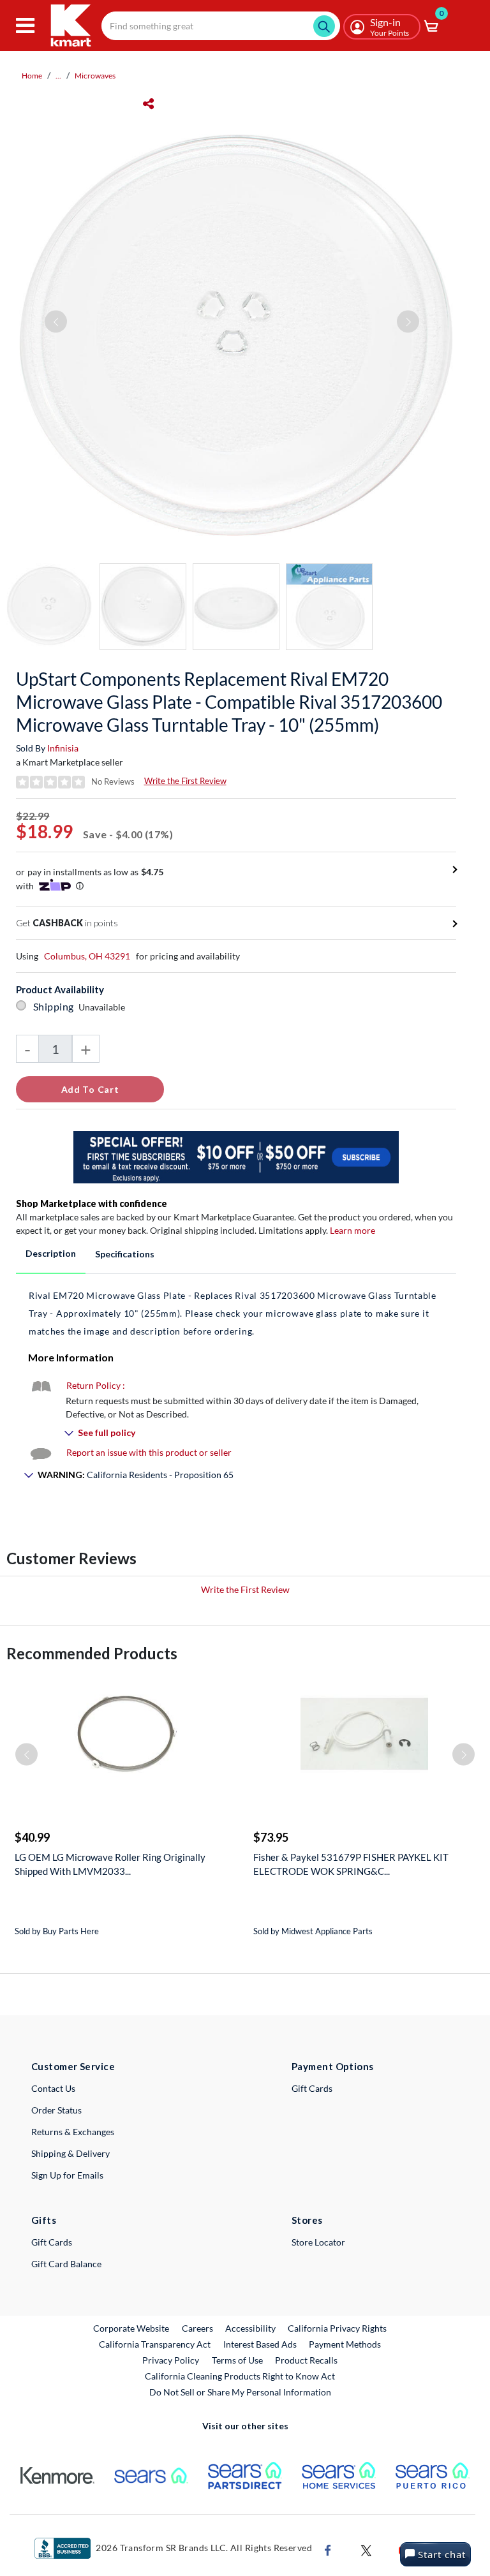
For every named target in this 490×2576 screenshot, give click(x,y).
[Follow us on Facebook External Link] (328, 2549)
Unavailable (104, 1007)
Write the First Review (185, 781)
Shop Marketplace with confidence (92, 1203)
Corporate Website (132, 2328)
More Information (71, 1357)
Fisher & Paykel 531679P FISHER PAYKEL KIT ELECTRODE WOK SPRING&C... (351, 1864)
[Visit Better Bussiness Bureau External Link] (63, 2547)
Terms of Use (237, 2360)
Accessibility (250, 2328)
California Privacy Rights (337, 2328)
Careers (198, 2328)
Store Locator (318, 2242)
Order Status (56, 2110)
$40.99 (32, 1837)
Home (32, 76)
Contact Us (53, 2088)
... (58, 76)
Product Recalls (307, 2360)
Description (51, 1253)
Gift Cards (312, 2088)
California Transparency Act (155, 2344)
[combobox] (221, 26)
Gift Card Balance (66, 2264)
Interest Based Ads (260, 2344)
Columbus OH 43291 (87, 956)
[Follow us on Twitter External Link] (366, 2549)
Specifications (125, 1254)
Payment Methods (345, 2344)
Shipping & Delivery (71, 2153)
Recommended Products (92, 1653)
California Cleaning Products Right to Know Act (240, 2376)
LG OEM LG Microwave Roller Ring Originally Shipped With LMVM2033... (110, 1864)
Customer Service (73, 2066)
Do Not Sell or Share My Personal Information (240, 2392)
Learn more (353, 1230)
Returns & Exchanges (73, 2132)
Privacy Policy (171, 2360)
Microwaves (95, 76)
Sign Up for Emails (67, 2175)
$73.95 (271, 1837)
